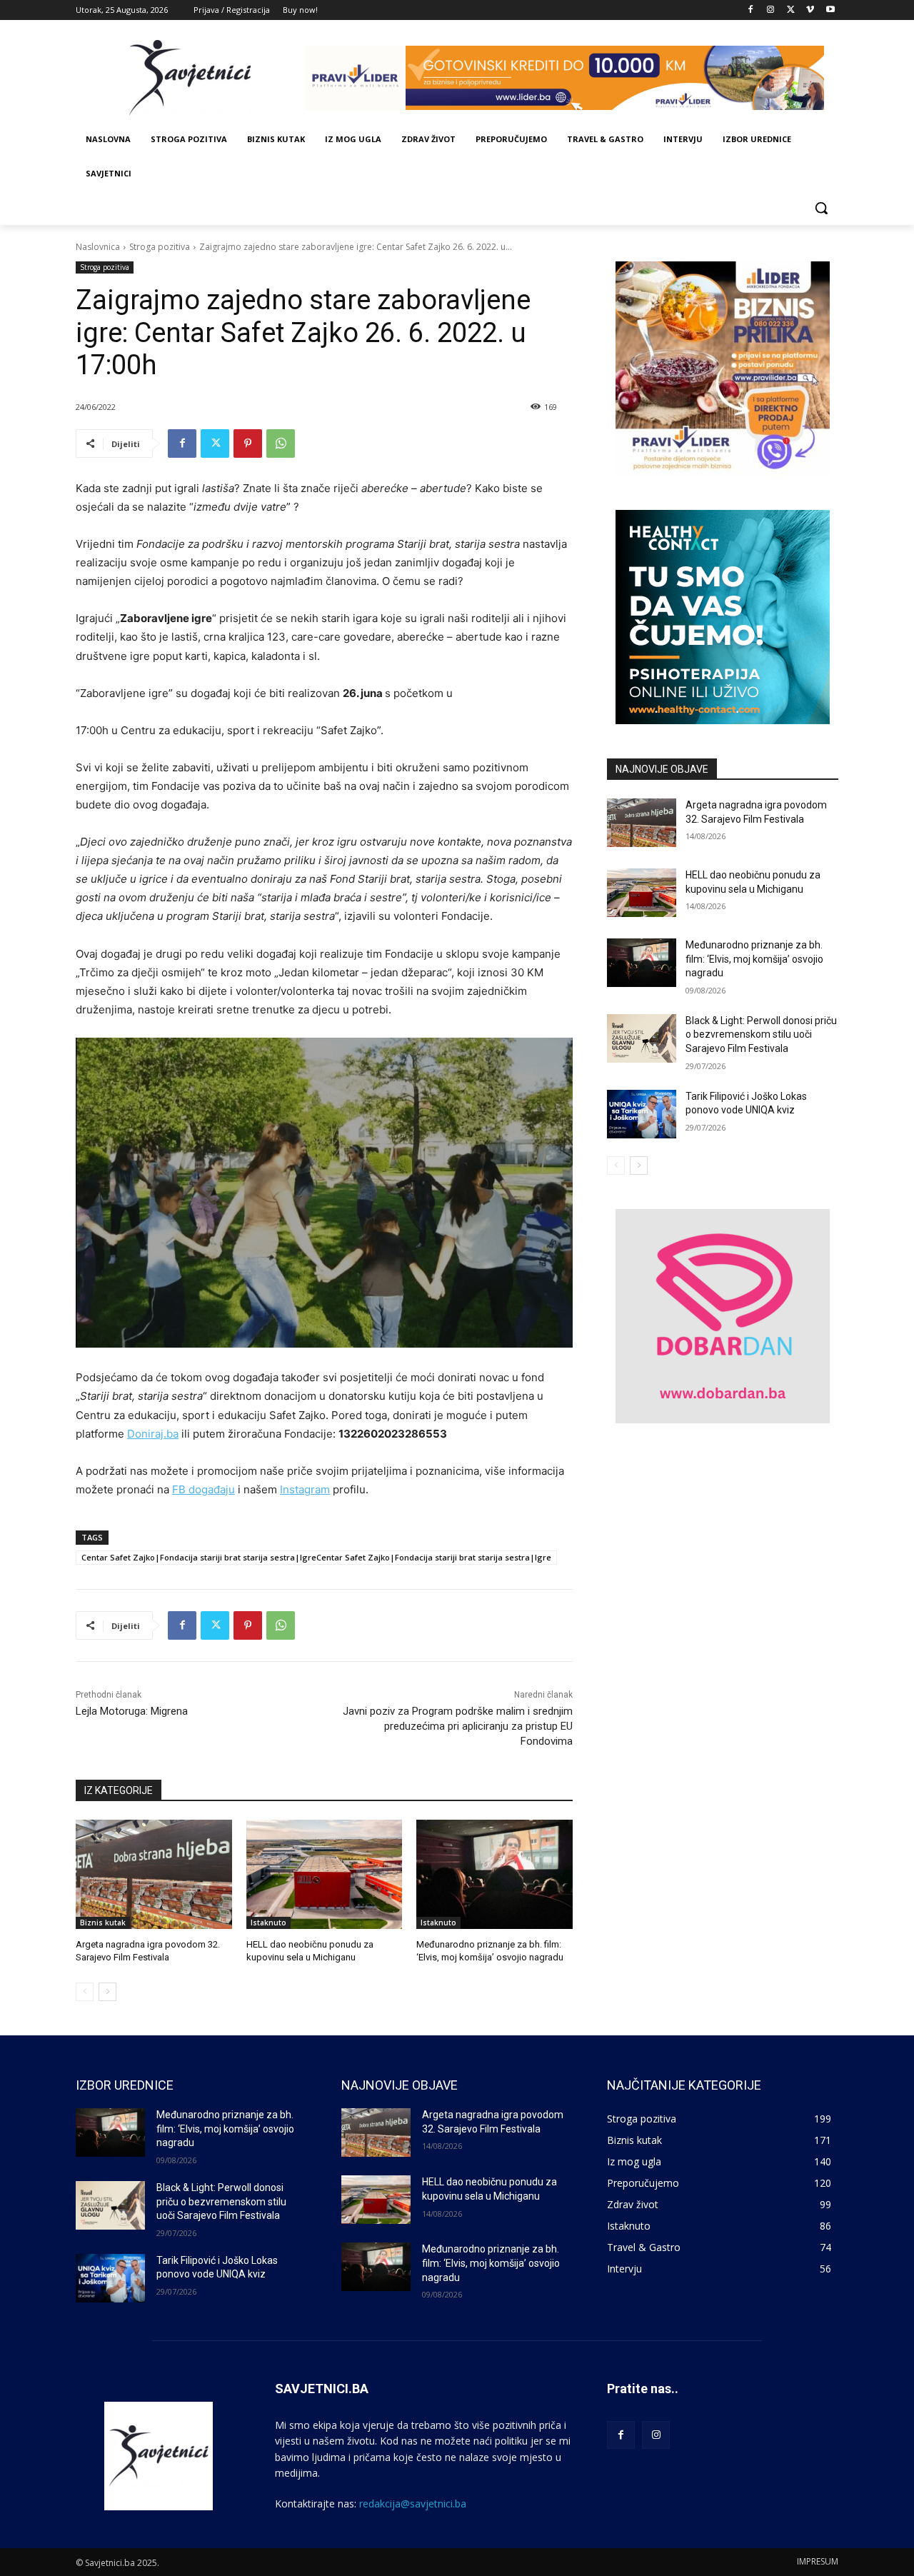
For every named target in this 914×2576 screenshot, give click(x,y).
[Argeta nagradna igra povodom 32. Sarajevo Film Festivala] (154, 1874)
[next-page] (107, 1992)
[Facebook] (751, 10)
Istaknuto (268, 1923)
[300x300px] (723, 617)
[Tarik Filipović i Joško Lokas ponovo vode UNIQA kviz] (642, 1114)
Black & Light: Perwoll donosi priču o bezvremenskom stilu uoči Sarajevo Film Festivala (761, 1034)
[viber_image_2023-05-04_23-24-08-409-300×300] (723, 369)
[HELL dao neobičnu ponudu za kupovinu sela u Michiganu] (325, 1874)
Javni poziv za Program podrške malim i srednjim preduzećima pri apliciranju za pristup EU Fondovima (458, 1726)
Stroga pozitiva (160, 247)
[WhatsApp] (281, 443)
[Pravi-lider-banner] (571, 78)
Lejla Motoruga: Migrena (132, 1711)
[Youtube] (830, 10)
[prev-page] (85, 1992)
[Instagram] (771, 10)
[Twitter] (791, 10)
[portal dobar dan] (723, 1316)
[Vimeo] (810, 10)
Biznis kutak (103, 1923)
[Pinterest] (248, 443)
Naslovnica (98, 247)
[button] (821, 208)
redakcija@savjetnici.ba (413, 2504)
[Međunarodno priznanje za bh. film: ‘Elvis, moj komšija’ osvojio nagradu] (494, 1874)
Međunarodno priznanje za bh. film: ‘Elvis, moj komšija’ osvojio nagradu (754, 959)
